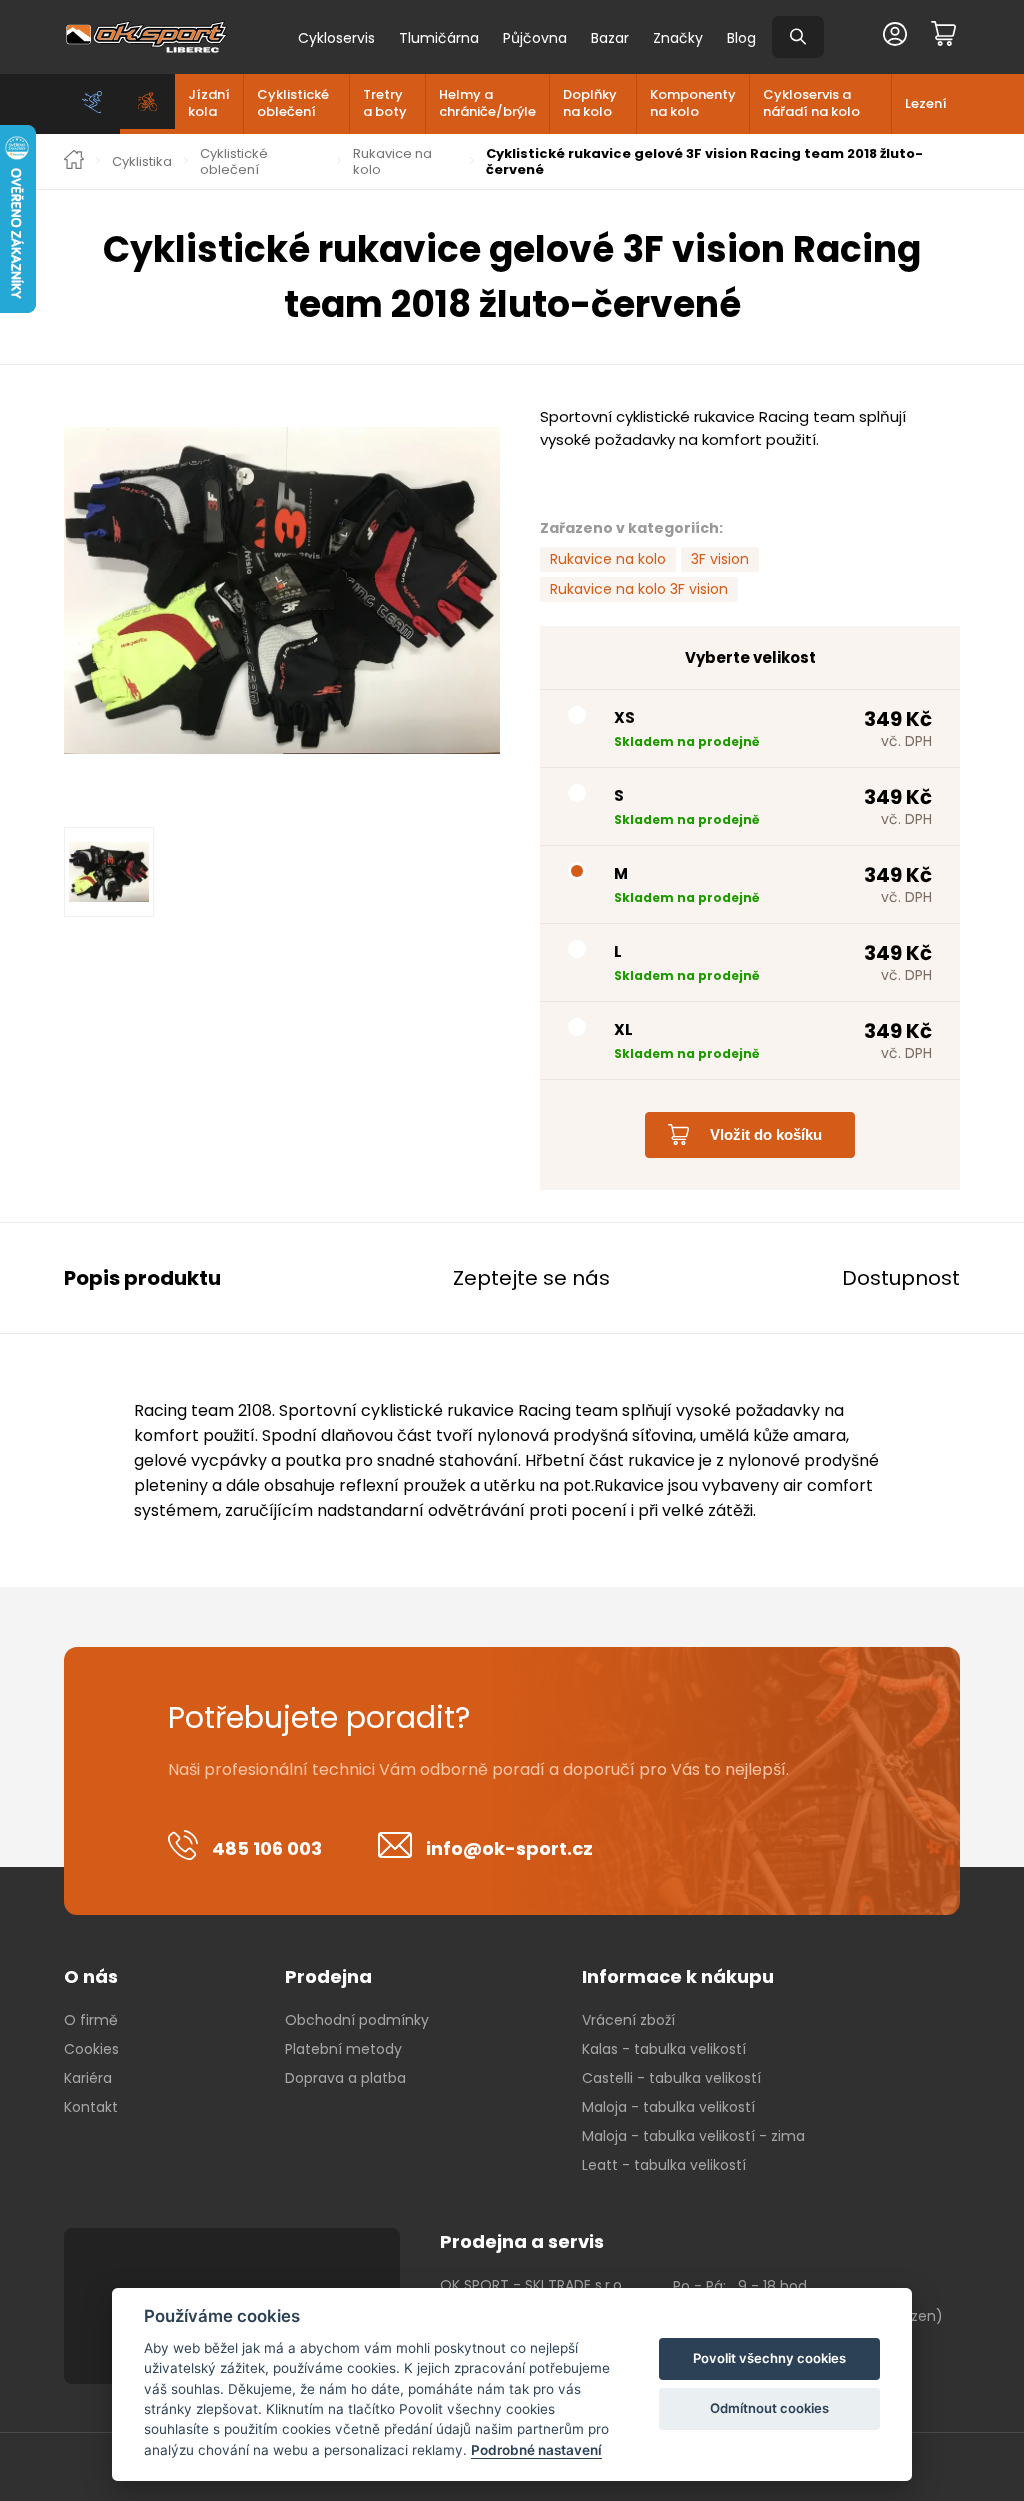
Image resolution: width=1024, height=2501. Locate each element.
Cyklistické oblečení (293, 103)
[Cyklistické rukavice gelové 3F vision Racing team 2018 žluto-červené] (282, 590)
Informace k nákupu (678, 1976)
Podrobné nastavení (536, 2450)
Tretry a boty (385, 103)
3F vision (720, 559)
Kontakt (91, 2107)
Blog (741, 38)
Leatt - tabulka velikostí (664, 2165)
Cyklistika (142, 162)
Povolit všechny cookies (769, 2358)
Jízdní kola (209, 103)
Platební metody (343, 2049)
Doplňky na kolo (590, 103)
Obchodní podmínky (357, 2020)
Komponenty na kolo (693, 103)
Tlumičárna (439, 38)
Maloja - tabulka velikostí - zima (693, 2136)
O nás (91, 1976)
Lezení (926, 103)
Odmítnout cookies (769, 2408)
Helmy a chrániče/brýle (487, 103)
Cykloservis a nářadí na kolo (811, 103)
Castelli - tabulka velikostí (671, 2078)
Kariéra (88, 2078)
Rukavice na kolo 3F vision (639, 589)
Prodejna (328, 1976)
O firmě (91, 2020)
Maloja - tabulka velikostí (668, 2107)
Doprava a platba (345, 2078)
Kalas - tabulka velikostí (664, 2049)
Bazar (610, 38)
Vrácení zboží (628, 2020)
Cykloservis (336, 38)
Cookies (91, 2049)
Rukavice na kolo (392, 161)
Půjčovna (535, 38)
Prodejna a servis (522, 2241)
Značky (678, 38)
